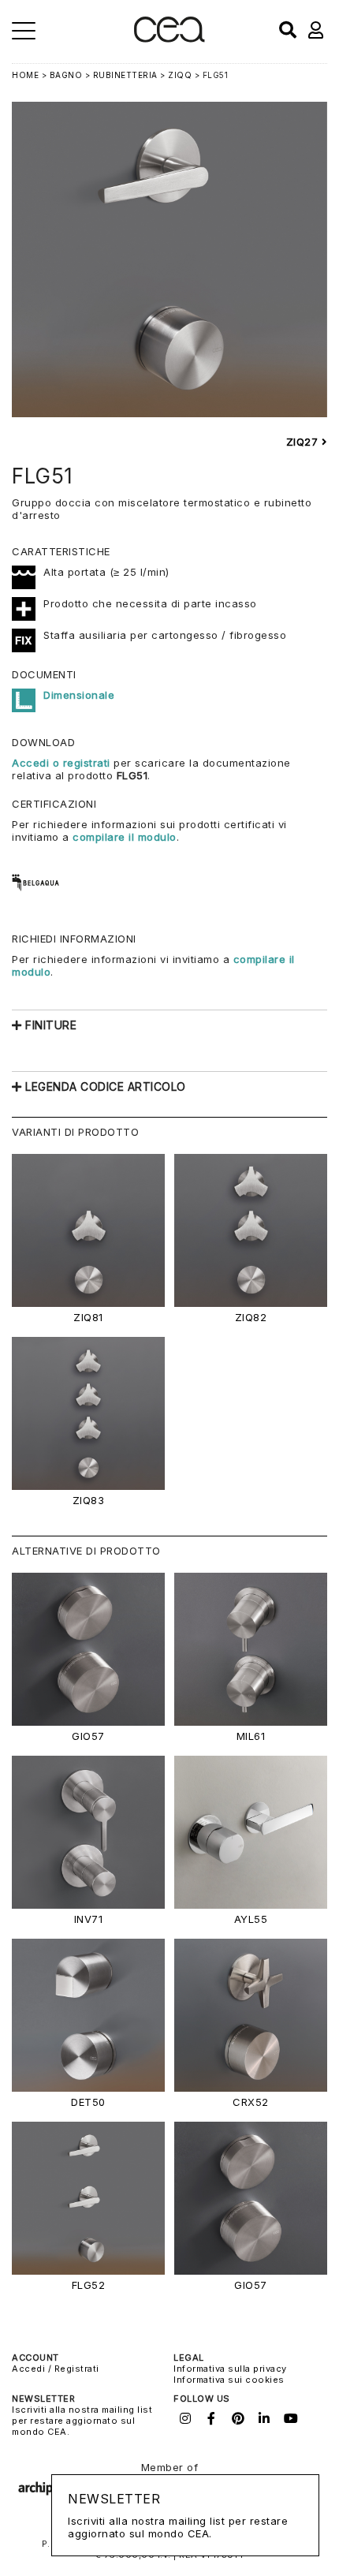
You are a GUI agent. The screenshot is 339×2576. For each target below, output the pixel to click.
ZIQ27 (304, 442)
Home (25, 75)
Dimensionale (79, 695)
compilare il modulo (125, 837)
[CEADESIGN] (169, 39)
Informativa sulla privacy (230, 2369)
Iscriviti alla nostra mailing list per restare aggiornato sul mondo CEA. (82, 2421)
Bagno (66, 75)
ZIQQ (180, 75)
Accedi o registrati (61, 763)
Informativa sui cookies (229, 2380)
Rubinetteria (125, 75)
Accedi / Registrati (56, 2369)
